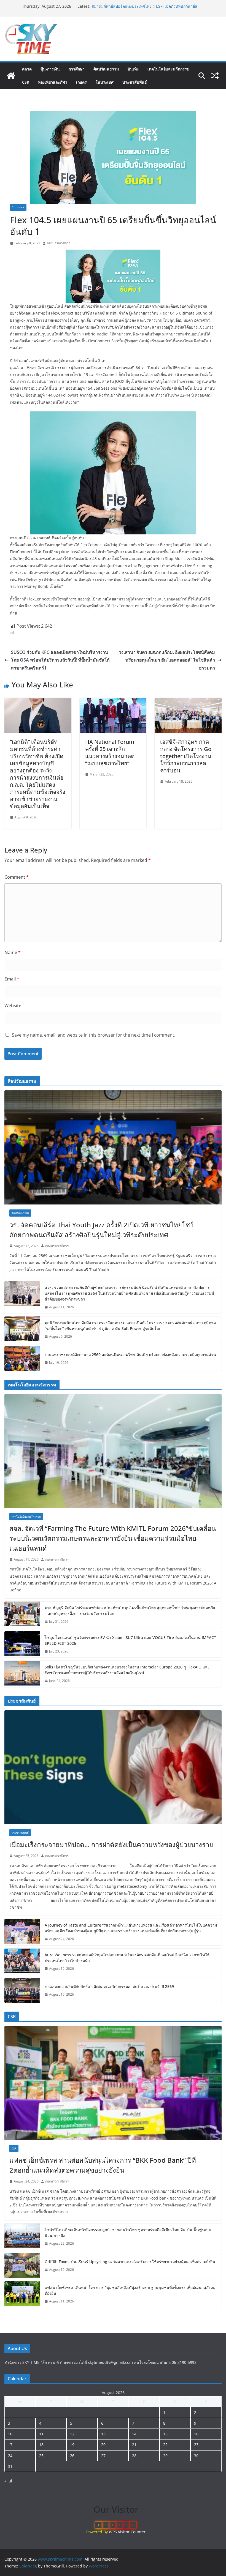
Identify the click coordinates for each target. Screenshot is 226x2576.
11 (41, 2434)
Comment (17, 877)
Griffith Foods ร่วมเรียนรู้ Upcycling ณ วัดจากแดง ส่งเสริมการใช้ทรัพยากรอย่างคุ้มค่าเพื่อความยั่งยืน (130, 2262)
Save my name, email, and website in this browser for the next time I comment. (94, 1035)
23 (196, 2445)
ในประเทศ (105, 82)
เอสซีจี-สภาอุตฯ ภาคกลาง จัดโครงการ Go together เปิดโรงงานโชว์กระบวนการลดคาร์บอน (186, 756)
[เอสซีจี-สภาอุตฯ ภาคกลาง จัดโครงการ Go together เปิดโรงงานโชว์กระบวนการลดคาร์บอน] (188, 702)
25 (41, 2456)
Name (13, 952)
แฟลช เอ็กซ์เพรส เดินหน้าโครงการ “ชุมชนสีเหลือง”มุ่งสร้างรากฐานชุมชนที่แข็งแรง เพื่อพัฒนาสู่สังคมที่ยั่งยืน (130, 2290)
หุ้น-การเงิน (50, 69)
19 (72, 2445)
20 (103, 2445)
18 (41, 2445)
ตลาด (27, 69)
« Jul (8, 2481)
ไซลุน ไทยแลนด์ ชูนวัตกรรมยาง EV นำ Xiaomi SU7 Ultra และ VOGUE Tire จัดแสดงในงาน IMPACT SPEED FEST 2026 (130, 1640)
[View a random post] (215, 76)
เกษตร (81, 82)
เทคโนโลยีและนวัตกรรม (168, 69)
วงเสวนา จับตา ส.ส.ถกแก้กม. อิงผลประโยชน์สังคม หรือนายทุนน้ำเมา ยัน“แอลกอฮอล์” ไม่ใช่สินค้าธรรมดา (167, 660)
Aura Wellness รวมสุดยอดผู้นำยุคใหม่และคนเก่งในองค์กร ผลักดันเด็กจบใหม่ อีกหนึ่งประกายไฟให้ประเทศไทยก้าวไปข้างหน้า (127, 1958)
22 (165, 2445)
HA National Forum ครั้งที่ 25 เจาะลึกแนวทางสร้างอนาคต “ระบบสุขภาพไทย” (110, 752)
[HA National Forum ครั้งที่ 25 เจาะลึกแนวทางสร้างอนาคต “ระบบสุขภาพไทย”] (113, 702)
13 (103, 2434)
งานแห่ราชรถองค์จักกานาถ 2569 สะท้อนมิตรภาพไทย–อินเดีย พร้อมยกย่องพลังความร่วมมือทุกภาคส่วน (130, 1355)
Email (12, 979)
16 (196, 2434)
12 (72, 2434)
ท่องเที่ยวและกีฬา (53, 82)
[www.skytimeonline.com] (11, 76)
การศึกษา (77, 69)
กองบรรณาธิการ (59, 243)
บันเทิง (133, 69)
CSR (26, 82)
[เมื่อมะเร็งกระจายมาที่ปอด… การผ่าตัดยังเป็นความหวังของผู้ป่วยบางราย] (113, 1767)
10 (10, 2434)
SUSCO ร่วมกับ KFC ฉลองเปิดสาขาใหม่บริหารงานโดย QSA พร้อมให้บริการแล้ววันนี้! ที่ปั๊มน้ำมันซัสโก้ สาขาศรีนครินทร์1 (60, 660)
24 (10, 2456)
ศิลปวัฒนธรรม (106, 69)
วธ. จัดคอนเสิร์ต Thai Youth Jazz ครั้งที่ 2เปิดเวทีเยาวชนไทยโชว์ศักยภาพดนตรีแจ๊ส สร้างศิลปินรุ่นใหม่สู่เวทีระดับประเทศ (101, 1230)
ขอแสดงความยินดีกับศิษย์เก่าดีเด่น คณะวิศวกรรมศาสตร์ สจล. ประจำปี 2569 (109, 1986)
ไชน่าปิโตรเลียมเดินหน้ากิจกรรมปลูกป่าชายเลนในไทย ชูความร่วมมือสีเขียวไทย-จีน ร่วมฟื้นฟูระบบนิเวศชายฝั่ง (128, 2233)
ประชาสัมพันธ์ (135, 82)
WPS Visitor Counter (127, 2532)
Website (13, 1006)
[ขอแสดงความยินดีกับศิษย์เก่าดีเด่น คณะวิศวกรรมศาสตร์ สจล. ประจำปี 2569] (22, 1990)
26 (72, 2456)
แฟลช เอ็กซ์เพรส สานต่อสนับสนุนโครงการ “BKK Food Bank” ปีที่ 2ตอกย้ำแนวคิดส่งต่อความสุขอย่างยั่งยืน (103, 2165)
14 (134, 2434)
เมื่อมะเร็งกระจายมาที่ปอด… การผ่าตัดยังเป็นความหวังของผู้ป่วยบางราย (111, 1844)
